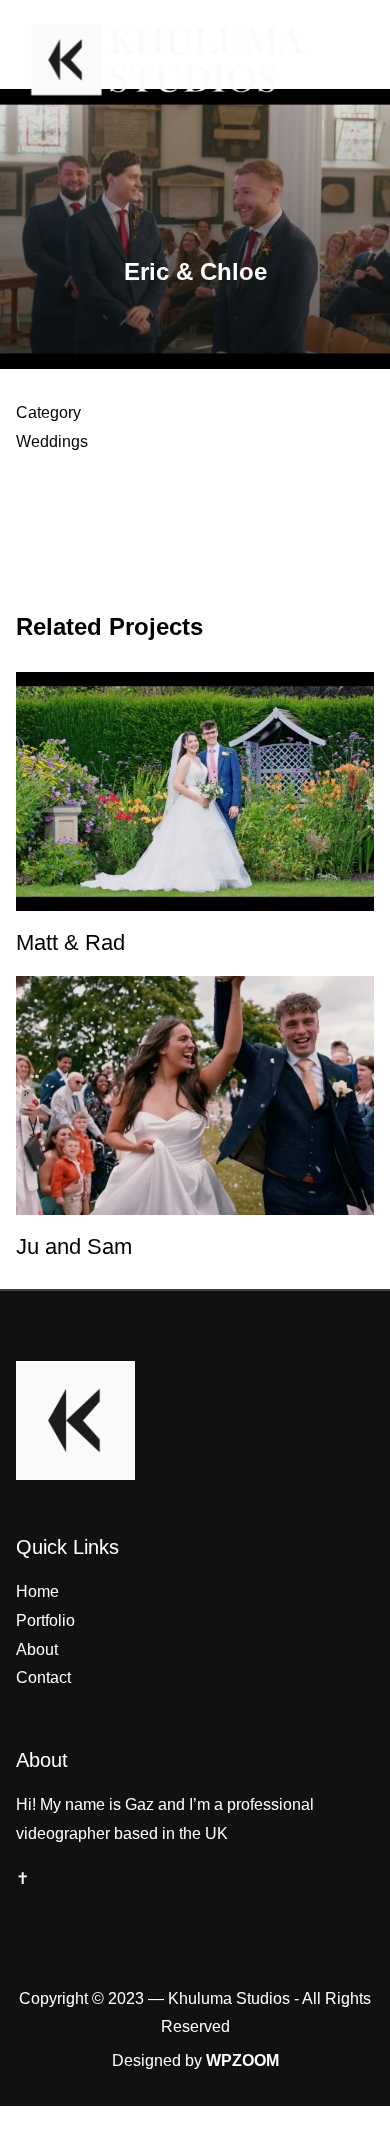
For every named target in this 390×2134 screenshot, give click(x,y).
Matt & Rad (70, 942)
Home (37, 1591)
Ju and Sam (74, 1246)
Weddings (52, 441)
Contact (43, 1677)
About (37, 1649)
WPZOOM (242, 2060)
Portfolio (45, 1620)
